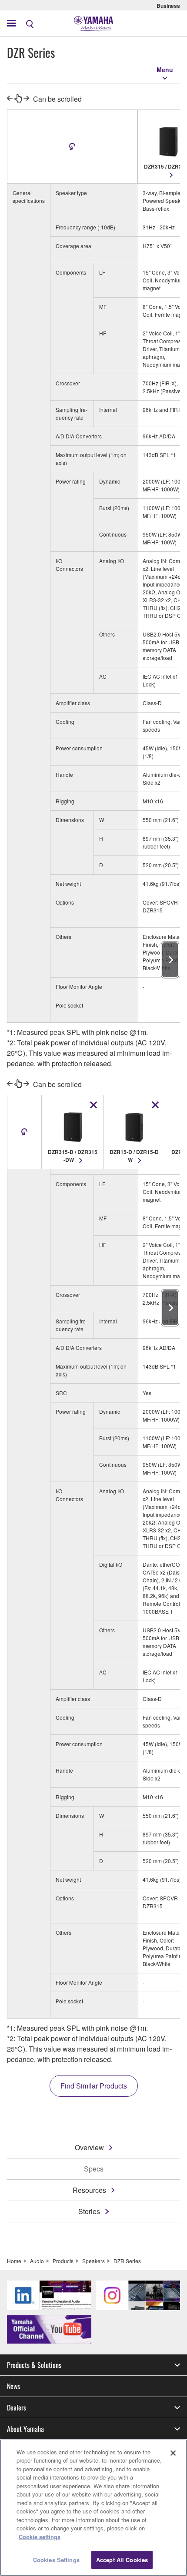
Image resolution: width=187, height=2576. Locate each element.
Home (14, 2261)
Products (63, 2261)
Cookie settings (40, 2537)
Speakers (93, 2261)
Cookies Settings (56, 2560)
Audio (37, 2261)
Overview (89, 2147)
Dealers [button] (17, 2407)
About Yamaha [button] (25, 2429)
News (13, 2386)
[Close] (173, 2453)
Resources (89, 2190)
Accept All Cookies (122, 2560)
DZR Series (127, 2261)
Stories (89, 2211)
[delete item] (93, 1105)
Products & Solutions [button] (34, 2365)
